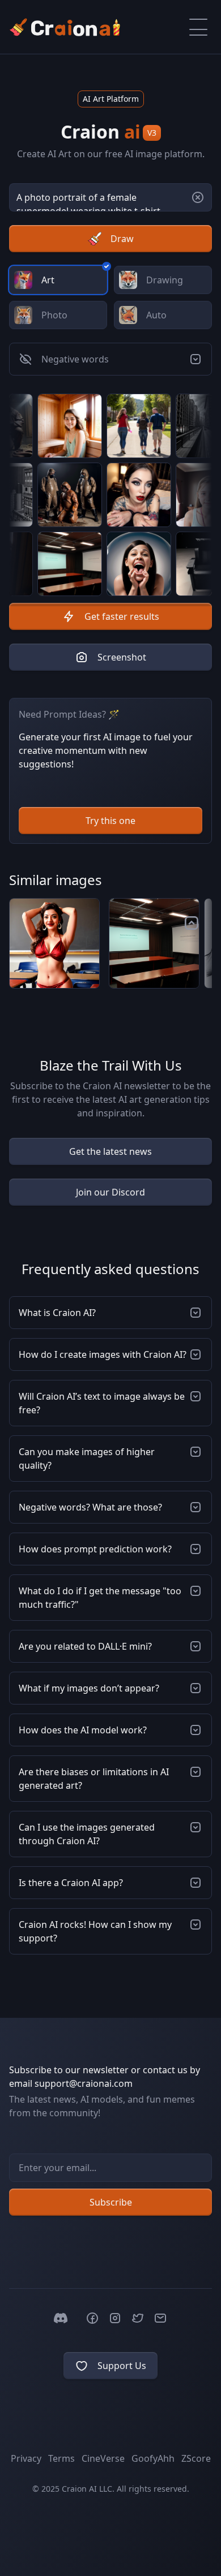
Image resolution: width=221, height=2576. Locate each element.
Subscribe (111, 2202)
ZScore (196, 2458)
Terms (61, 2458)
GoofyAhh (153, 2458)
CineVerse (103, 2458)
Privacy (26, 2458)
